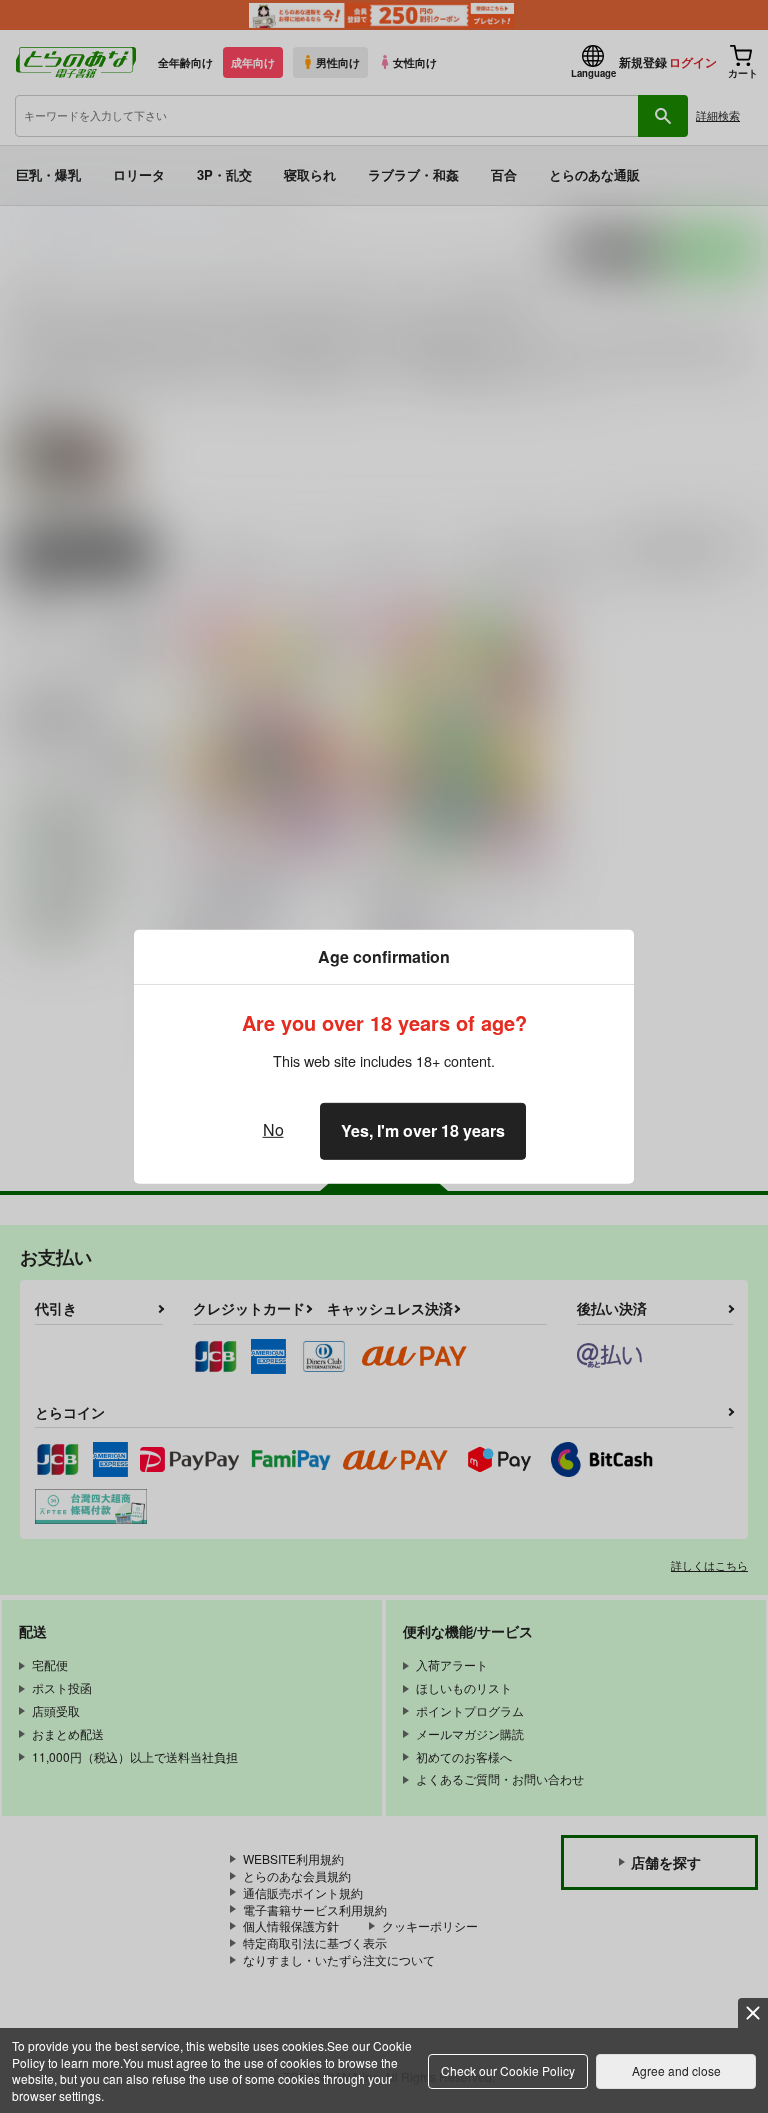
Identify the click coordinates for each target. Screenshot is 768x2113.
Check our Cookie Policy (508, 2070)
